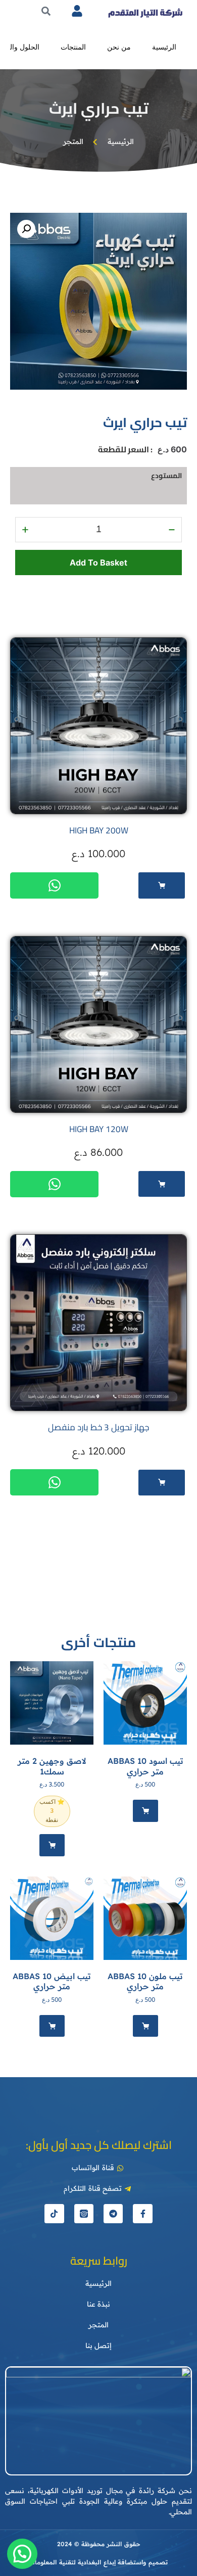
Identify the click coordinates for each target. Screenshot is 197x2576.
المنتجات (73, 47)
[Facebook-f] (142, 2214)
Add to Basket (98, 563)
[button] (26, 229)
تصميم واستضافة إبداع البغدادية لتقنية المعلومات (98, 2562)
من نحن (119, 47)
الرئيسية (164, 47)
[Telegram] (113, 2214)
